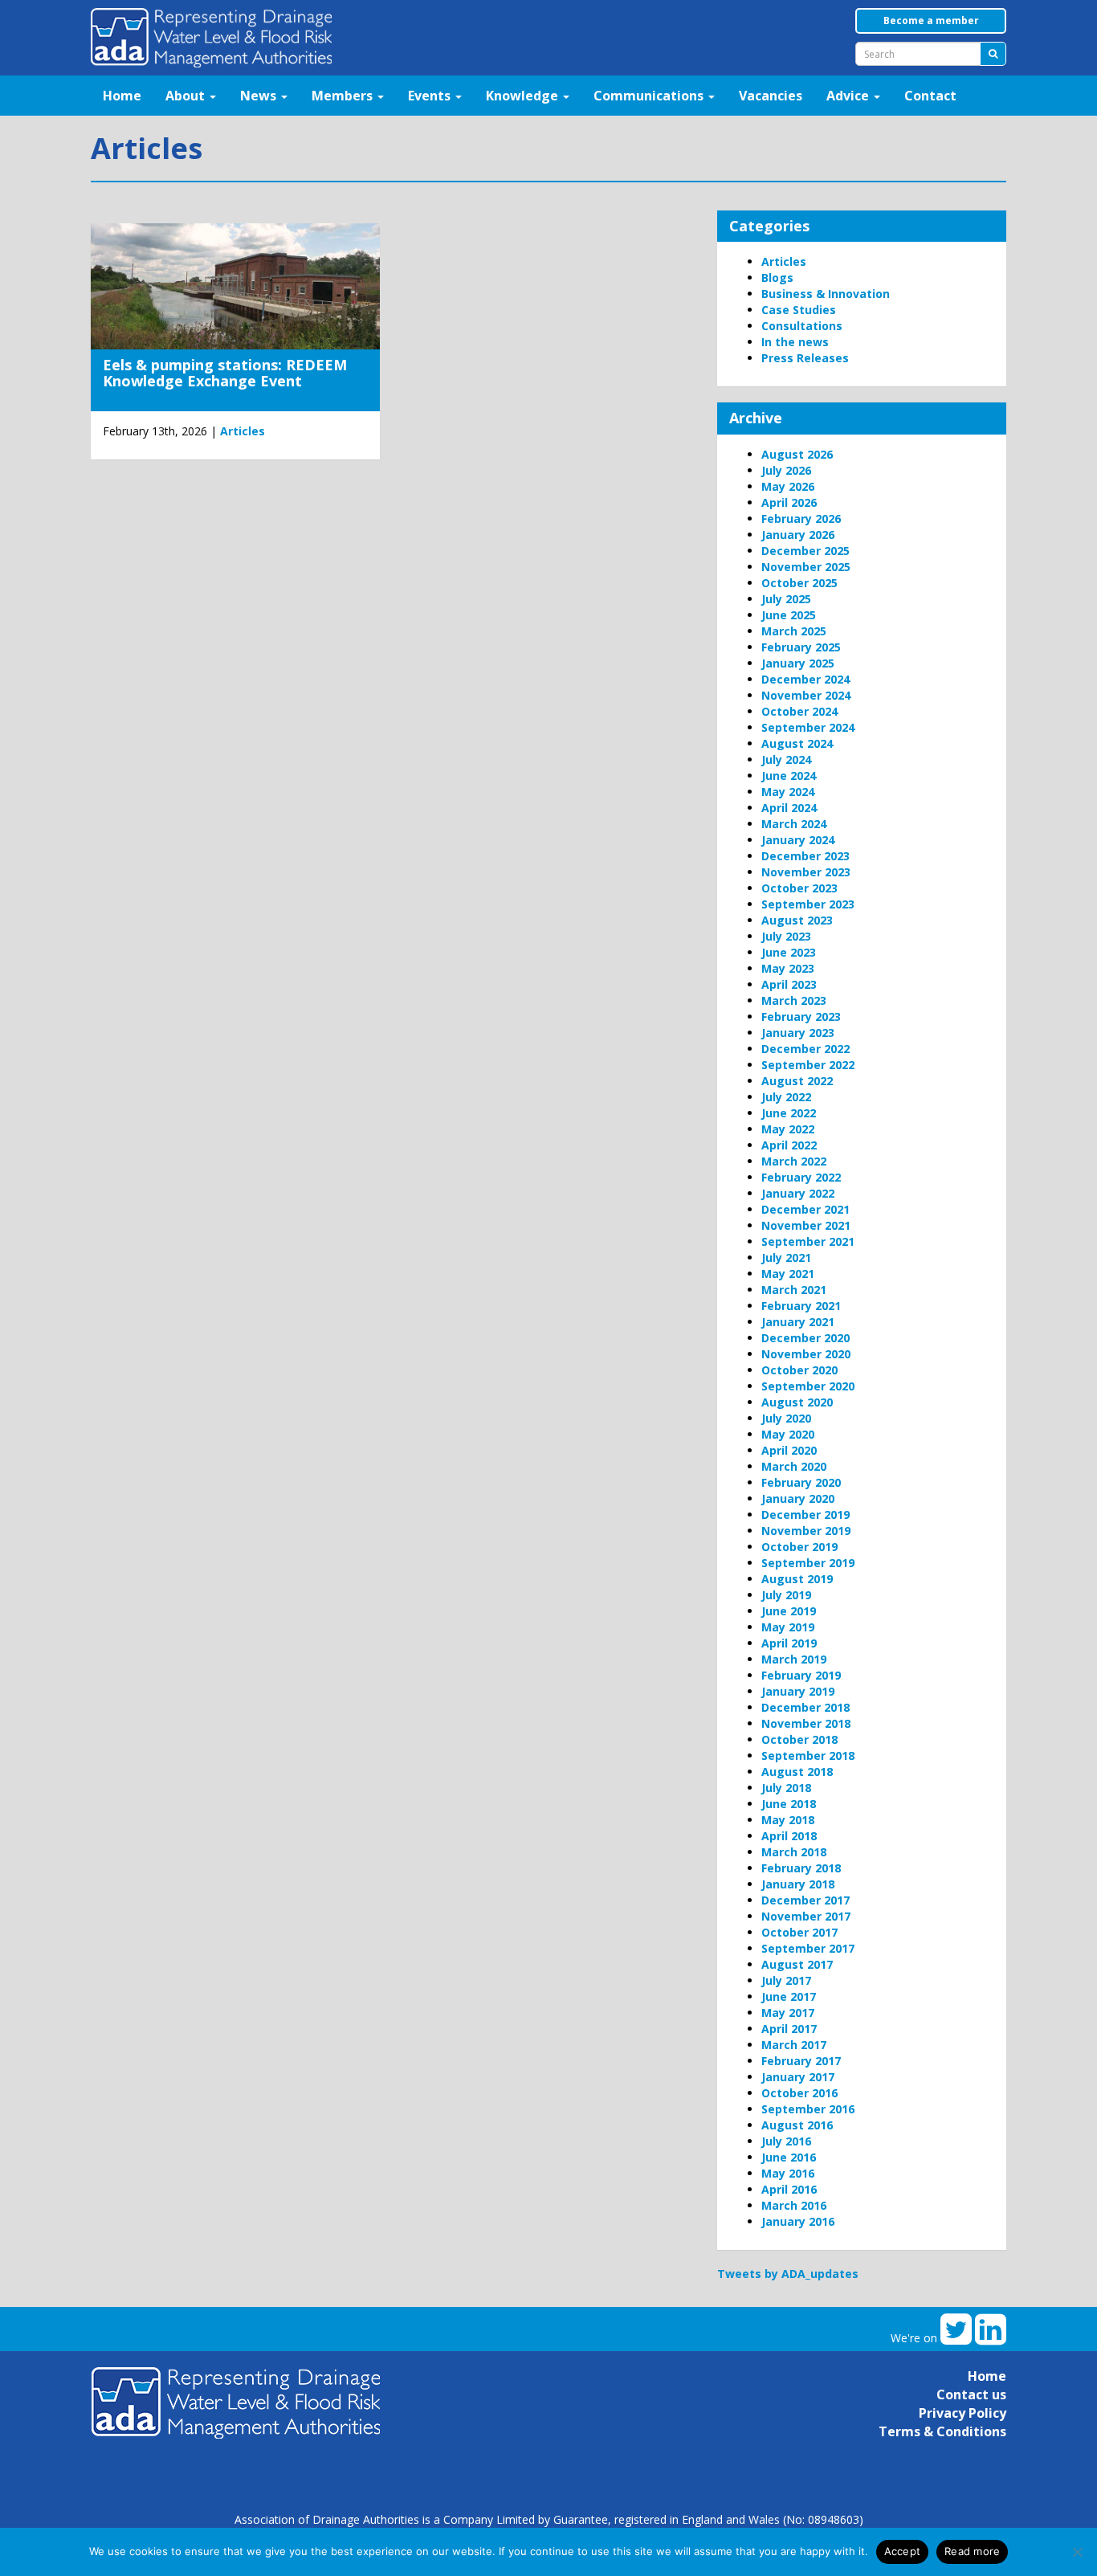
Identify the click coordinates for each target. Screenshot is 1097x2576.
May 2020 (788, 1434)
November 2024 (806, 695)
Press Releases (805, 358)
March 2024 (794, 824)
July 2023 (786, 936)
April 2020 (789, 1450)
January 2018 (798, 1884)
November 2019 (806, 1531)
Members (344, 96)
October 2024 (799, 711)
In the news (795, 342)
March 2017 (794, 2045)
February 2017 (801, 2061)
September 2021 (808, 1241)
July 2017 (786, 1980)
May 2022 (788, 1129)
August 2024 (797, 743)
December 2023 (805, 856)
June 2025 (789, 615)
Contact (930, 96)
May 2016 (788, 2173)
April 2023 (789, 984)
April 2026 (789, 502)
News (260, 96)
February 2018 (801, 1868)
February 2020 (801, 1482)
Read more (972, 2551)
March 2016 (794, 2205)
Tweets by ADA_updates (788, 2274)
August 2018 (797, 1772)
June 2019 (789, 1611)
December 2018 (805, 1707)
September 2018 (808, 1755)
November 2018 (806, 1723)
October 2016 (799, 2093)
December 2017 (805, 1900)
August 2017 (797, 1964)
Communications (650, 96)
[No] (1077, 2552)
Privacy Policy (962, 2413)
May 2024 (788, 792)
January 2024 (798, 840)
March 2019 (794, 1659)
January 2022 (798, 1193)
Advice (849, 96)
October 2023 (799, 888)
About (187, 96)
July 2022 (786, 1097)
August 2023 (797, 920)
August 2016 (797, 2125)
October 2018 (799, 1739)
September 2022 (808, 1065)
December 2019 (805, 1515)
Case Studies (799, 310)
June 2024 (789, 776)
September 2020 (808, 1386)
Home (122, 96)
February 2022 (801, 1177)
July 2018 (786, 1788)
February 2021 (801, 1306)
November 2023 (806, 872)
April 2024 (789, 808)
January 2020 (798, 1498)
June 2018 (789, 1804)
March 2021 (794, 1290)
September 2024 (808, 727)
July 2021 (786, 1257)
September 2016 (808, 2109)
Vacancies (771, 96)
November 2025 (806, 567)
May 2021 (788, 1274)
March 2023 (794, 1000)
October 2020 (799, 1370)
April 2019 (789, 1643)
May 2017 (788, 2013)
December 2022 (805, 1049)
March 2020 (794, 1466)
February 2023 (801, 1017)
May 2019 (788, 1627)
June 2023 (789, 952)
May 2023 (788, 968)
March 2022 (794, 1161)
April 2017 (789, 2029)
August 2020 (797, 1402)
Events (431, 96)
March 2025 (794, 631)
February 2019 (801, 1675)
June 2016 (789, 2157)
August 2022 (797, 1081)
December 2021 (805, 1209)
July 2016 (786, 2141)
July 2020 (786, 1418)
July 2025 (786, 599)
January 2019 (798, 1691)
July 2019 (786, 1595)
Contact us (971, 2394)
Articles (243, 431)
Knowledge (524, 96)
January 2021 (798, 1322)
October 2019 (799, 1547)
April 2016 (789, 2189)
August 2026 (797, 454)
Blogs (777, 278)
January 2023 (798, 1033)
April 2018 (789, 1836)
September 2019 (808, 1563)
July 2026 (786, 470)
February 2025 (801, 647)
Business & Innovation (826, 294)
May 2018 (788, 1820)
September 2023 (808, 904)
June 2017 (789, 1996)
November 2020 (806, 1354)
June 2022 (789, 1113)
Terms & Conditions (942, 2431)
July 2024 (786, 759)
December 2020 (805, 1338)
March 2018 (794, 1852)
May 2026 (788, 486)
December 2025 (805, 551)
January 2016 (798, 2221)
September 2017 (808, 1948)
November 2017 (806, 1916)
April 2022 (789, 1145)
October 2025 (799, 583)
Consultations (802, 326)
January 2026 (798, 535)
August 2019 (797, 1579)
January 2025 (798, 663)
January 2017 (798, 2077)
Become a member (931, 20)
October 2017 (799, 1932)
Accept (903, 2551)
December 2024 (805, 679)
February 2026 (801, 518)
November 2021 (806, 1225)
